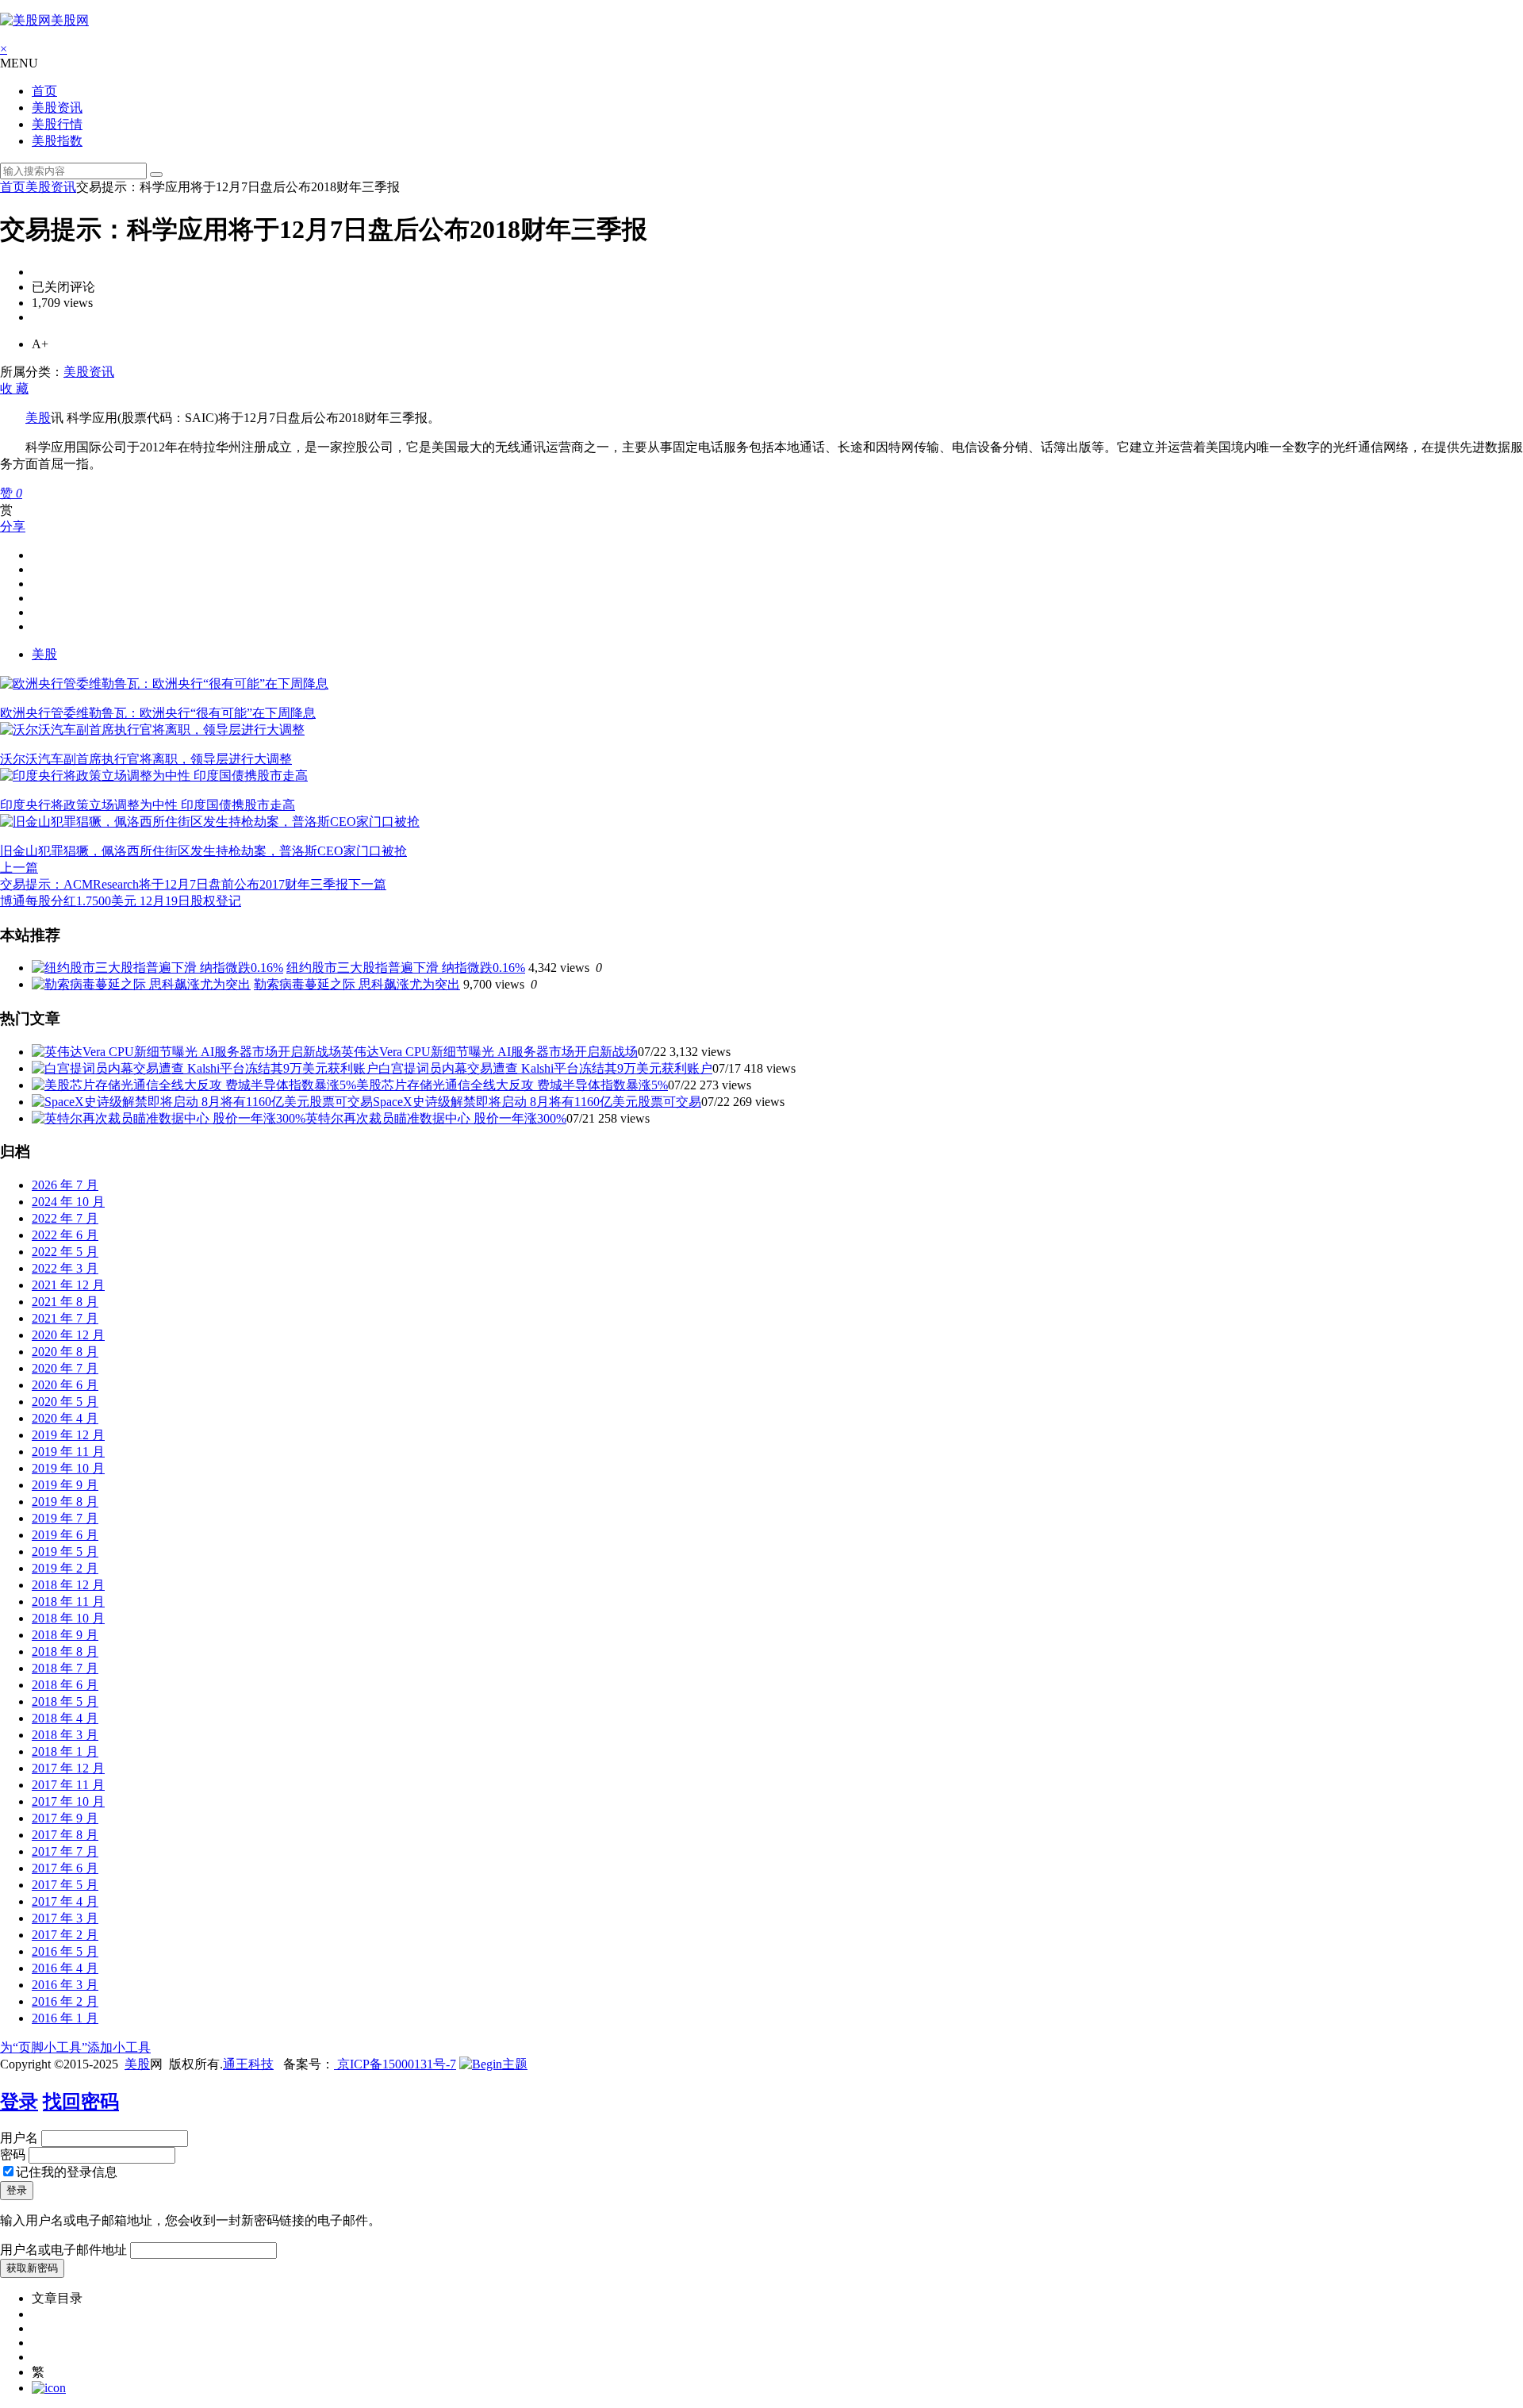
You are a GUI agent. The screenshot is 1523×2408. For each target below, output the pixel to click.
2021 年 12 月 (68, 1285)
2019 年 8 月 (65, 1502)
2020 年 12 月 (68, 1335)
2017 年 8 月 (65, 1835)
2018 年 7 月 (65, 1668)
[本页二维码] (49, 2388)
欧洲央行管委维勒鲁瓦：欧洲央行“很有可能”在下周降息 (158, 713)
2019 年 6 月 (65, 1535)
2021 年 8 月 (65, 1302)
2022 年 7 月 (65, 1218)
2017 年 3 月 (65, 1918)
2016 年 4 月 (65, 1968)
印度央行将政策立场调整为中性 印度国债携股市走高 (148, 805)
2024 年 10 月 (68, 1202)
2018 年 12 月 (68, 1585)
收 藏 (14, 388)
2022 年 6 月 (65, 1235)
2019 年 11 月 (68, 1452)
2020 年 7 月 (65, 1368)
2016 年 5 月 (65, 1951)
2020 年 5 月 (65, 1402)
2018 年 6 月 (65, 1685)
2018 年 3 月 (65, 1735)
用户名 (19, 2138)
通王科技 (248, 2064)
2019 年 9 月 (65, 1485)
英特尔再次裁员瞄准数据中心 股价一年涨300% (436, 1118)
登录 (19, 2102)
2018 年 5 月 (65, 1701)
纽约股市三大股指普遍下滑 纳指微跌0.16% (406, 968)
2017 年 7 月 (65, 1851)
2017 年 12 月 (68, 1768)
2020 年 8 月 (65, 1352)
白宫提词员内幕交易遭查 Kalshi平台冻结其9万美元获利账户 (545, 1068)
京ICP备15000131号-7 (395, 2064)
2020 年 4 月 (65, 1418)
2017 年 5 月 (65, 1885)
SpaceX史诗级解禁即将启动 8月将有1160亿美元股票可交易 (537, 1102)
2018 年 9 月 (65, 1635)
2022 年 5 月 (65, 1252)
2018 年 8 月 (65, 1651)
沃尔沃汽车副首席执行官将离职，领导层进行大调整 (146, 759)
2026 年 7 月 (65, 1185)
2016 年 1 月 (65, 2018)
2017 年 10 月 (68, 1801)
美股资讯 (57, 108)
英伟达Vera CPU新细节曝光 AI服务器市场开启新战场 (489, 1052)
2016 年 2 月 (65, 2001)
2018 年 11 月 (68, 1601)
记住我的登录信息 (67, 2172)
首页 (44, 91)
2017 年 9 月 (65, 1818)
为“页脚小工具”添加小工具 (75, 2047)
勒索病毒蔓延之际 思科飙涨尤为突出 (357, 984)
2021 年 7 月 (65, 1318)
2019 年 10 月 (68, 1468)
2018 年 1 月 (65, 1751)
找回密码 (81, 2102)
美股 (38, 418)
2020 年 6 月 (65, 1385)
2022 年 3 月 (65, 1268)
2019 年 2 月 (65, 1568)
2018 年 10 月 (68, 1618)
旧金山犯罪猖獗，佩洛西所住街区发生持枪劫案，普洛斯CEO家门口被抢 (203, 851)
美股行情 (57, 124)
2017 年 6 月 (65, 1868)
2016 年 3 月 (65, 1985)
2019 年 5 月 (65, 1552)
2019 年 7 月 (65, 1518)
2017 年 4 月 (65, 1901)
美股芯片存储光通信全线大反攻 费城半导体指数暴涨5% (512, 1085)
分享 (13, 526)
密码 (13, 2155)
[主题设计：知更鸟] (493, 2064)
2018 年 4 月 (65, 1718)
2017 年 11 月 (68, 1785)
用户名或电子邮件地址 (63, 2250)
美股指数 (57, 141)
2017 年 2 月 (65, 1935)
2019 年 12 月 (68, 1435)
